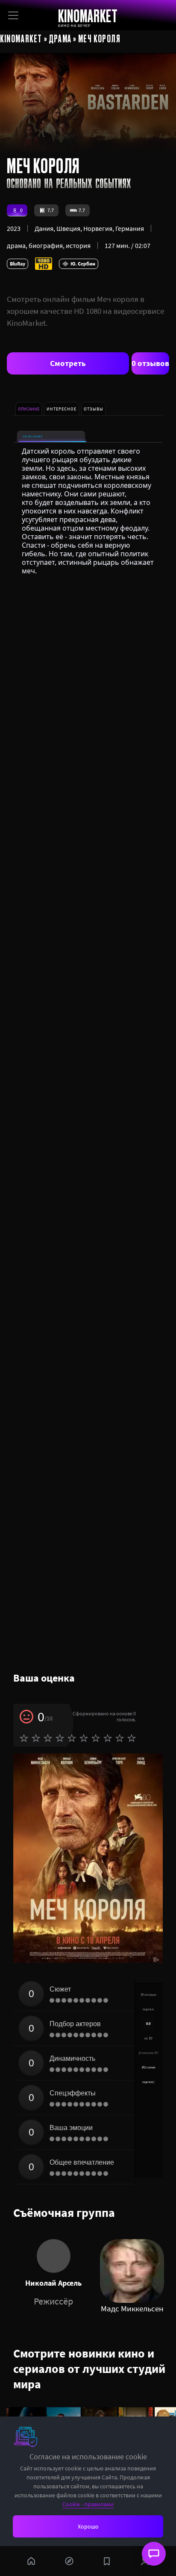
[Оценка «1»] (24, 1738)
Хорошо (88, 2526)
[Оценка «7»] (96, 1738)
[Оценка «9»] (120, 1738)
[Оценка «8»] (108, 1738)
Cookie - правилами (88, 2504)
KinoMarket (21, 38)
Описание (33, 436)
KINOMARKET (88, 16)
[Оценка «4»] (60, 1738)
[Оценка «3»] (48, 1738)
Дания (44, 228)
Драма (60, 38)
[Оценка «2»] (36, 1738)
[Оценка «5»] (72, 1738)
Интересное (62, 409)
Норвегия (98, 228)
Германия (130, 228)
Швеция (68, 228)
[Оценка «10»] (132, 1738)
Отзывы (94, 409)
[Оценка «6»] (84, 1738)
